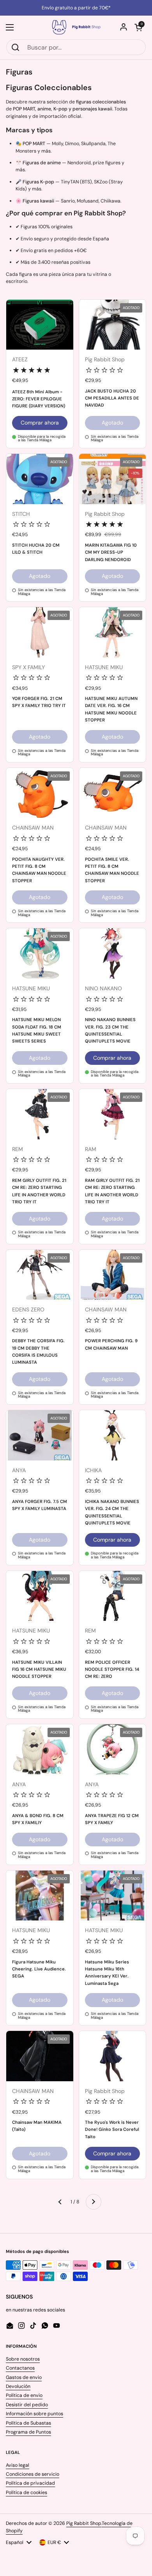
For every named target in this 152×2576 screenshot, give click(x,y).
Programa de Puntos (28, 2432)
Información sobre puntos (34, 2414)
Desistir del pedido (27, 2405)
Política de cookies (27, 2493)
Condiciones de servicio (33, 2474)
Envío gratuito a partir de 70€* (76, 8)
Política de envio (24, 2395)
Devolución (18, 2386)
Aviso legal (18, 2465)
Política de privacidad (30, 2483)
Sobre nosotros (23, 2359)
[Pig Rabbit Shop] (76, 27)
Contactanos (20, 2368)
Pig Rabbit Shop (84, 2523)
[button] (138, 27)
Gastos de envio (24, 2377)
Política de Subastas (28, 2423)
